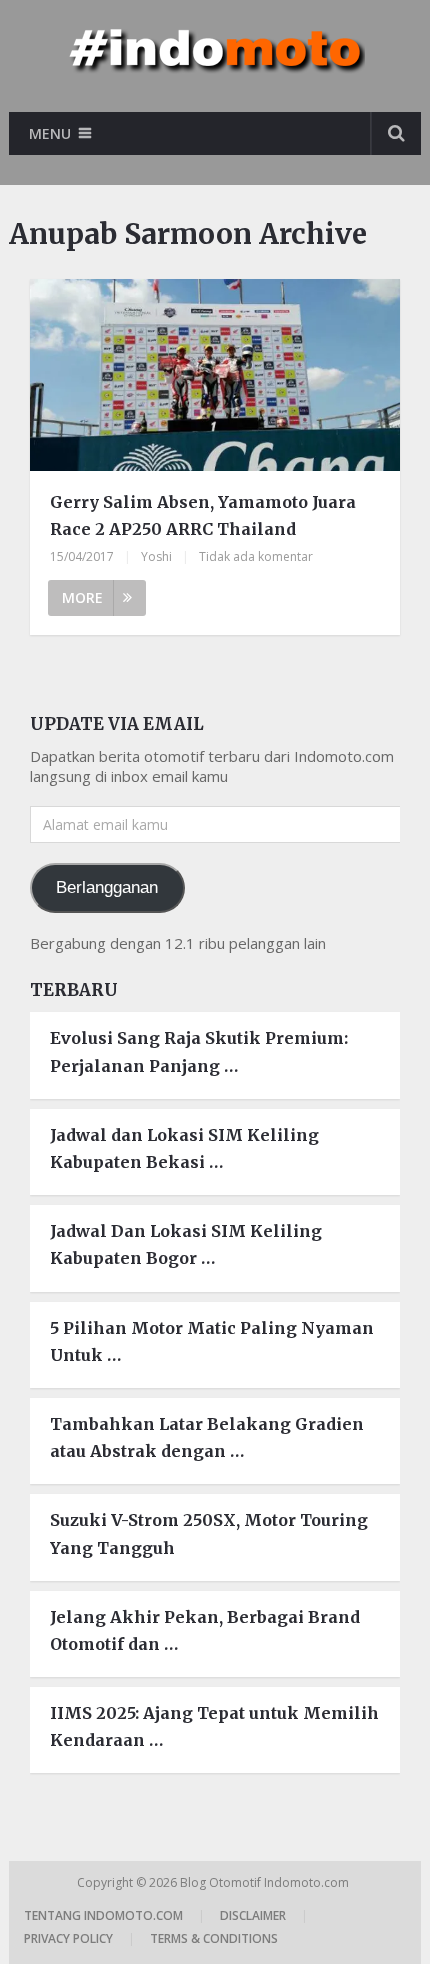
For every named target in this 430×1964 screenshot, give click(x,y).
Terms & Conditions (214, 1938)
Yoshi (156, 556)
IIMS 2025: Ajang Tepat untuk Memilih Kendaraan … (214, 1726)
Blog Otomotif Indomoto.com (266, 1882)
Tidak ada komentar (256, 556)
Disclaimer (253, 1915)
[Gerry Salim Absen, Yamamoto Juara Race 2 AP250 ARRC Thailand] (215, 377)
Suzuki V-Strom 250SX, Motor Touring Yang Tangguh (209, 1533)
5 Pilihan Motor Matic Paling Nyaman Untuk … (212, 1341)
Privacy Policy (68, 1938)
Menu (50, 133)
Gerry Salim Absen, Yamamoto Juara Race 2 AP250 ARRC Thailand (203, 515)
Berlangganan (107, 887)
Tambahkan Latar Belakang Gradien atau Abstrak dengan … (207, 1437)
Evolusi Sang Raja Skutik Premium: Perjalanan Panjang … (199, 1051)
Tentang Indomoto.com (103, 1915)
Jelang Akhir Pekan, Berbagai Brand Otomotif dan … (205, 1630)
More (82, 597)
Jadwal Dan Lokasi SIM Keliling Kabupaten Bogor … (186, 1244)
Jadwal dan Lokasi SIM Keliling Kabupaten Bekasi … (184, 1148)
